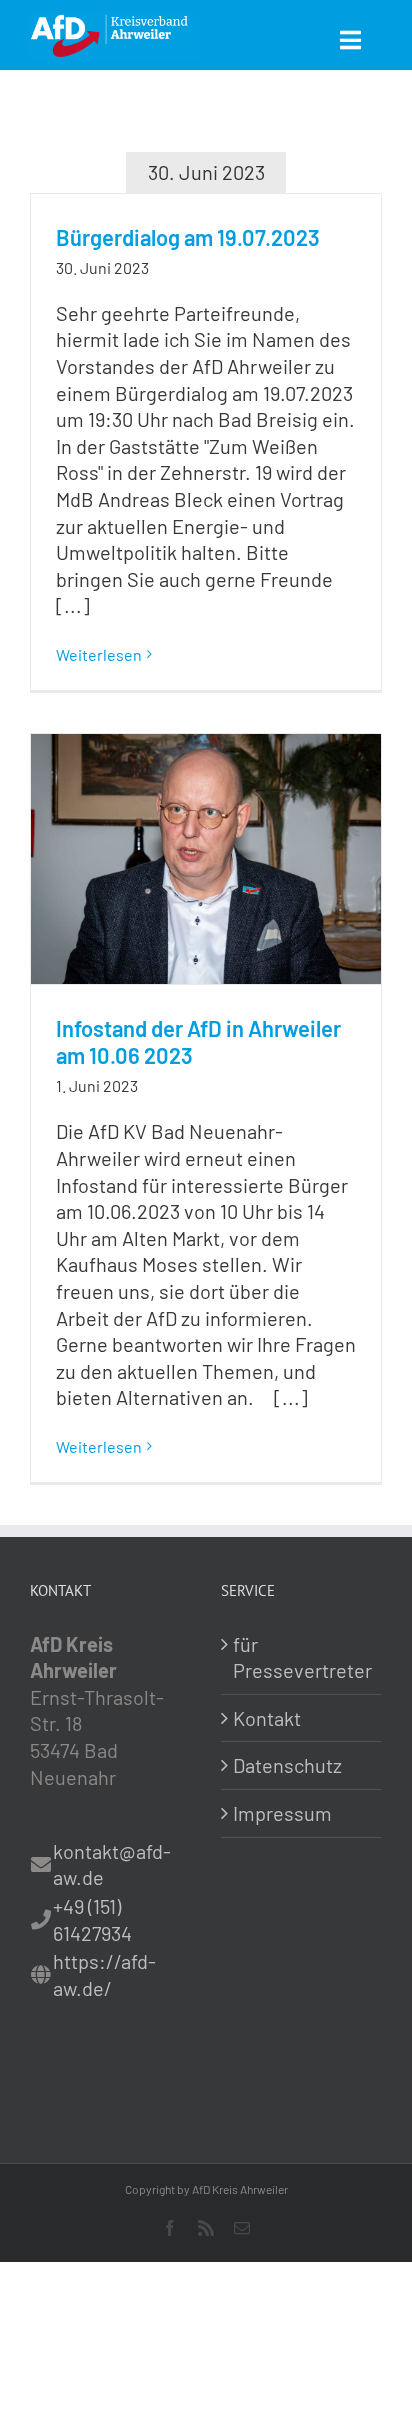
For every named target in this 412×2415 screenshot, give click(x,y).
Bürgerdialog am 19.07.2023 (188, 237)
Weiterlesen (99, 654)
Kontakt (267, 1718)
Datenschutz (287, 1765)
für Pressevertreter (302, 1657)
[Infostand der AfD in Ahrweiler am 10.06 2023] (206, 859)
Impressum (282, 1813)
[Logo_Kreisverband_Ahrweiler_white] (114, 20)
